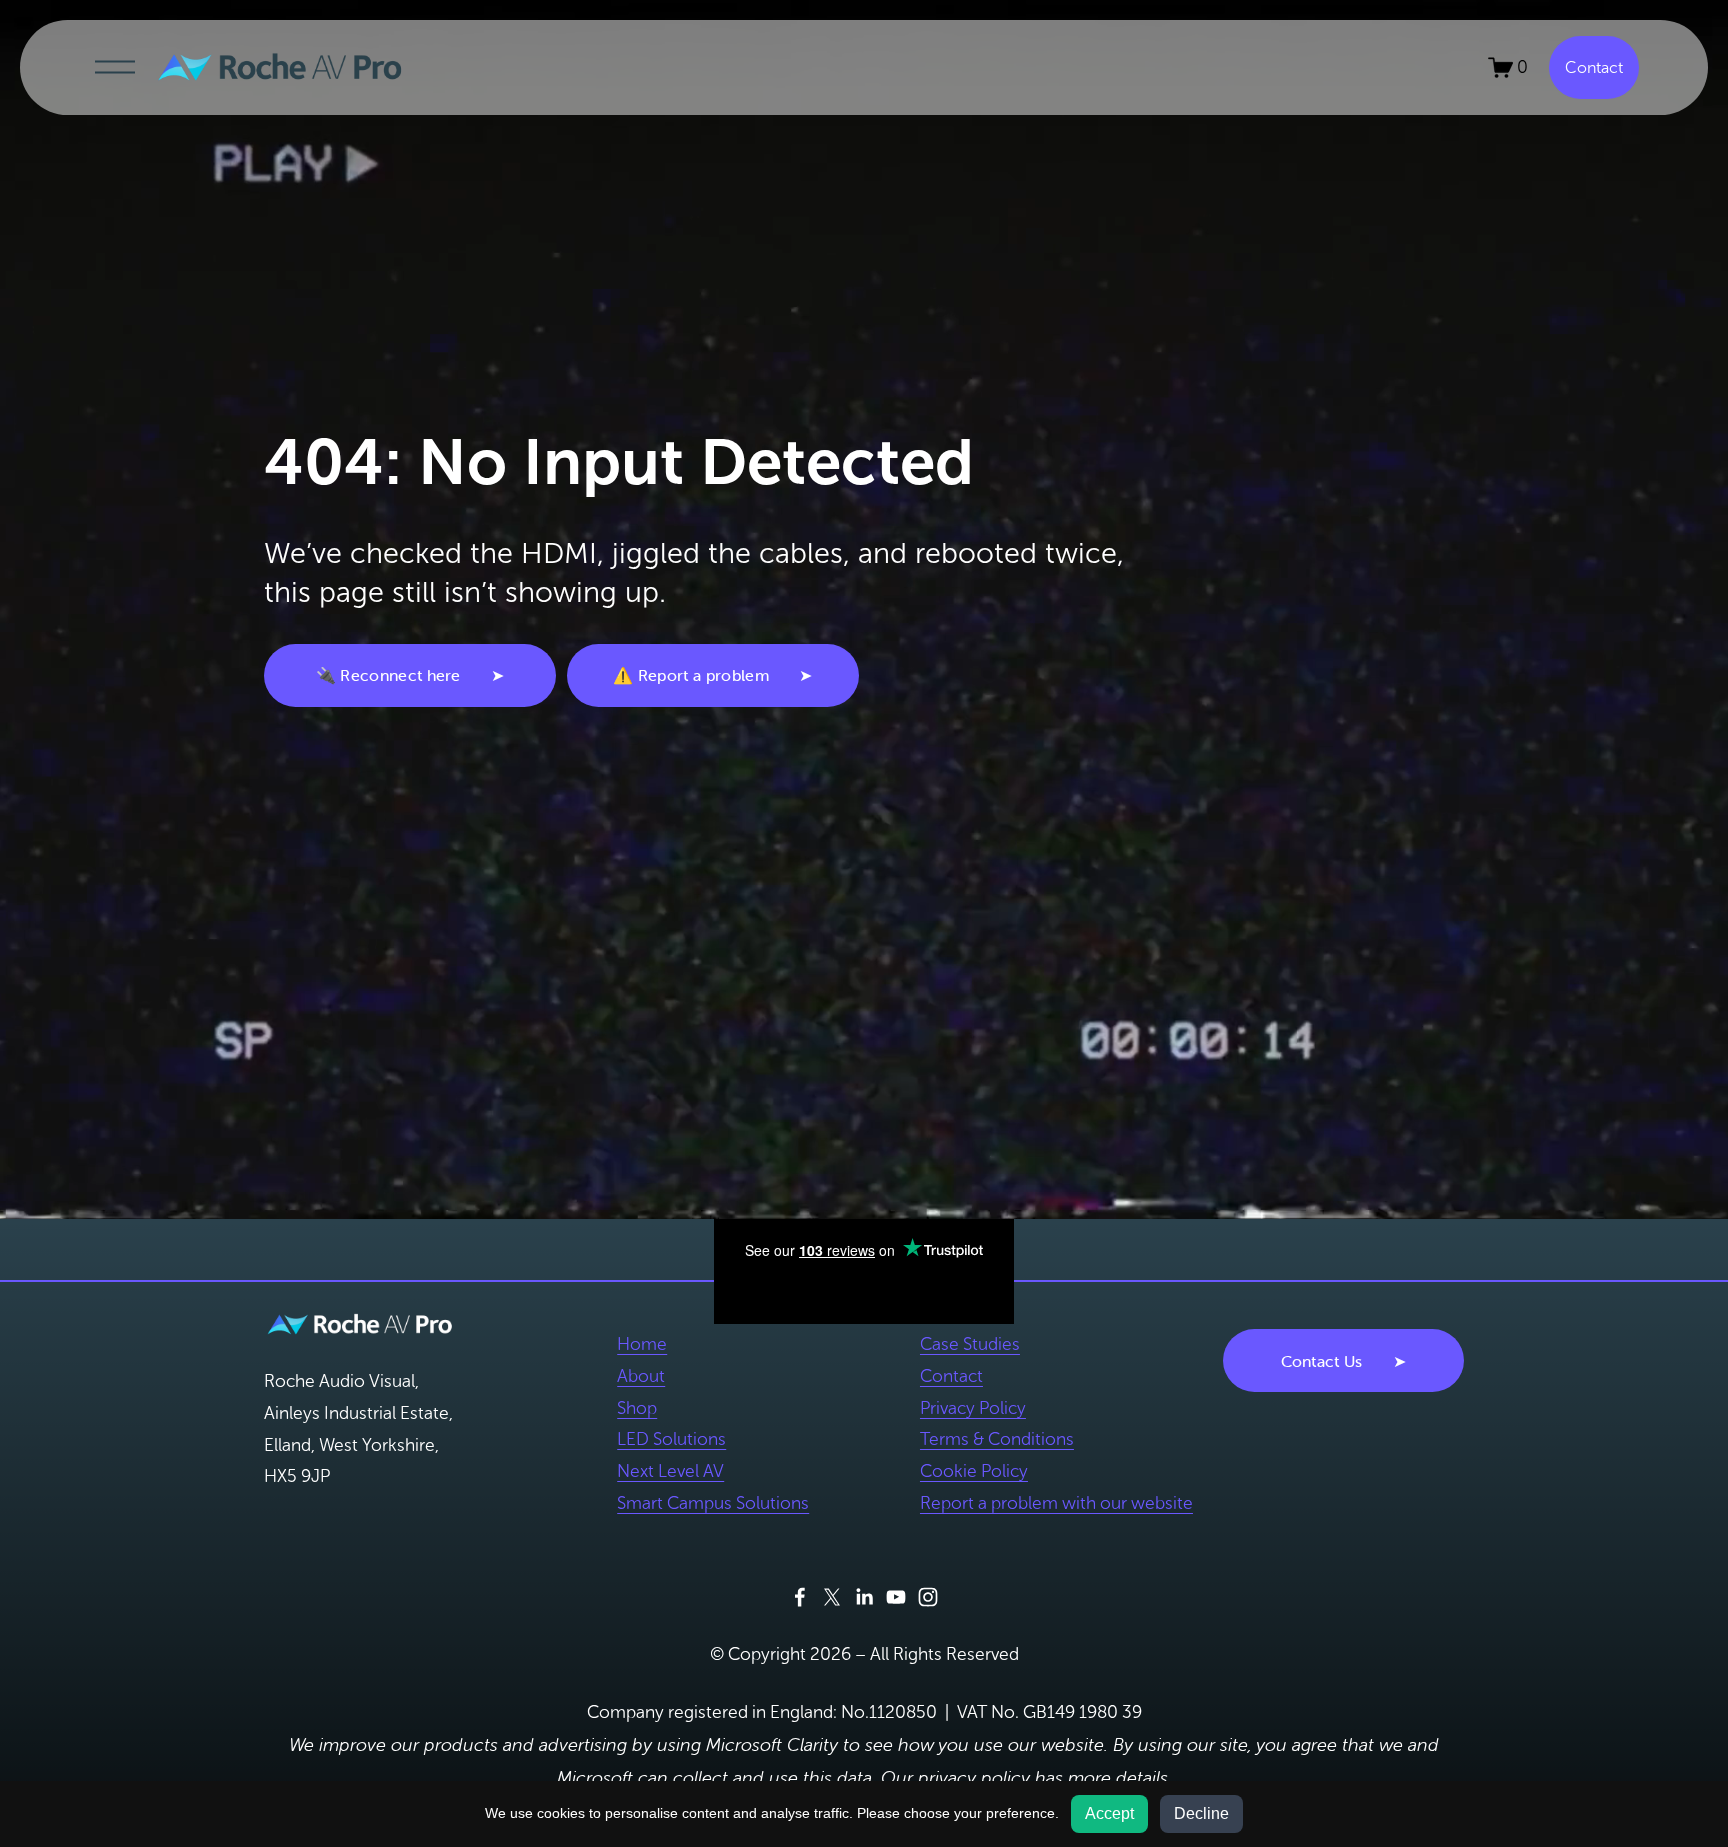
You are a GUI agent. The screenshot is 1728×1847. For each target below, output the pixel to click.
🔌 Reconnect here (388, 675)
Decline (1201, 1813)
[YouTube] (896, 1597)
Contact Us (1322, 1361)
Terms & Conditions (997, 1439)
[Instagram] (928, 1597)
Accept (1109, 1813)
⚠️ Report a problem (691, 675)
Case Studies (970, 1344)
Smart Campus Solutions (713, 1503)
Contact (1594, 67)
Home (642, 1344)
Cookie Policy (974, 1471)
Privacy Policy (973, 1408)
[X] (832, 1597)
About (641, 1376)
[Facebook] (800, 1597)
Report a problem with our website (1056, 1503)
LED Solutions (671, 1439)
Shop (637, 1408)
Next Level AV (670, 1471)
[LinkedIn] (864, 1597)
